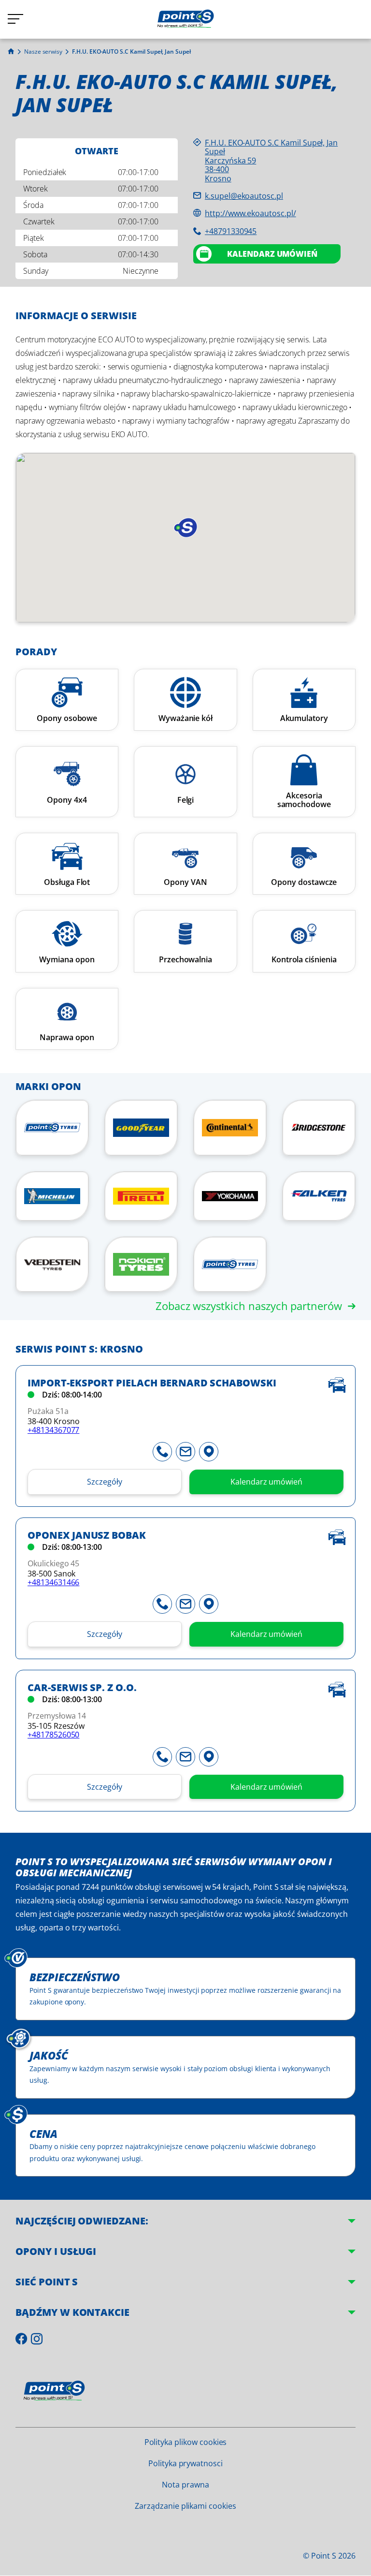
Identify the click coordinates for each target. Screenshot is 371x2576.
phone (162, 1452)
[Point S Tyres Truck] (230, 1264)
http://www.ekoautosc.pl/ (250, 213)
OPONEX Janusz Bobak (87, 1536)
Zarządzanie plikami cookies (185, 2506)
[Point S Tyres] (52, 1128)
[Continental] (230, 1128)
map (209, 1452)
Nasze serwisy (43, 52)
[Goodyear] (141, 1128)
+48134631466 (53, 1582)
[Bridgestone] (319, 1128)
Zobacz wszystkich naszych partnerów (249, 1306)
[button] (185, 528)
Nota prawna (185, 2485)
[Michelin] (52, 1196)
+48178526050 (53, 1735)
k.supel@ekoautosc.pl (244, 196)
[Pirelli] (141, 1196)
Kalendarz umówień (272, 254)
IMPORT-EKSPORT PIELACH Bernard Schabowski (152, 1383)
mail (185, 1452)
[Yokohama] (230, 1196)
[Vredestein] (52, 1264)
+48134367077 (53, 1430)
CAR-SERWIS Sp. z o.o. (82, 1688)
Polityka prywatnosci (185, 2463)
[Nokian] (141, 1264)
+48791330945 (231, 231)
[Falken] (319, 1196)
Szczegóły (105, 1482)
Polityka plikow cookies (186, 2442)
